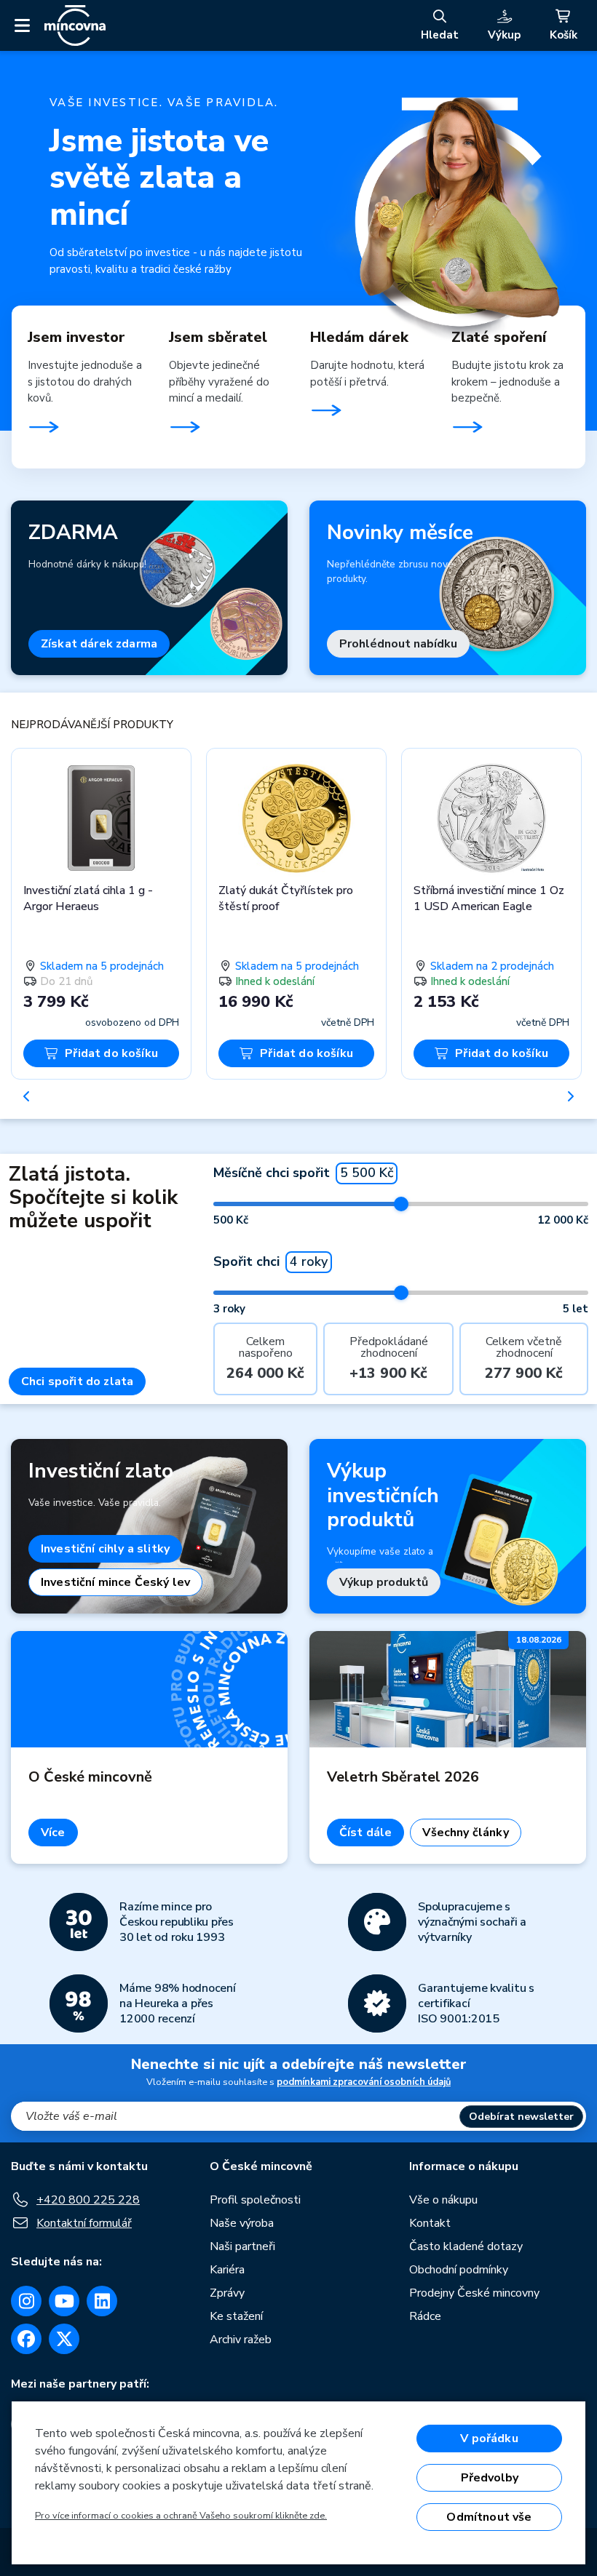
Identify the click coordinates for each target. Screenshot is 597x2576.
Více (53, 1833)
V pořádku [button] (489, 2439)
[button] (27, 1096)
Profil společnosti (255, 2200)
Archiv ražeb (241, 2340)
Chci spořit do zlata (77, 1381)
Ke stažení (236, 2316)
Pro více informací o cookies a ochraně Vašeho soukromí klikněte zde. (181, 2516)
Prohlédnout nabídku (398, 644)
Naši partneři (242, 2246)
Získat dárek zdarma (99, 644)
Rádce (425, 2316)
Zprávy (227, 2293)
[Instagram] (26, 2301)
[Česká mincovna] (75, 25)
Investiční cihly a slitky (105, 1549)
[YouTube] (64, 2301)
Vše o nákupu (443, 2200)
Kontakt (430, 2223)
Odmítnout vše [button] (489, 2517)
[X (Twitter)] (64, 2339)
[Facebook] (26, 2339)
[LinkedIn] (102, 2301)
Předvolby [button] (490, 2478)
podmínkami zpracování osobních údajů (364, 2082)
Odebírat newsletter (521, 2117)
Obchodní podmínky (459, 2270)
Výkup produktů (384, 1582)
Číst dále (365, 1833)
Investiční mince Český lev (115, 1582)
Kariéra (227, 2270)
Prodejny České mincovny (474, 2293)
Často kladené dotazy (466, 2246)
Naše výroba (242, 2223)
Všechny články (465, 1833)
